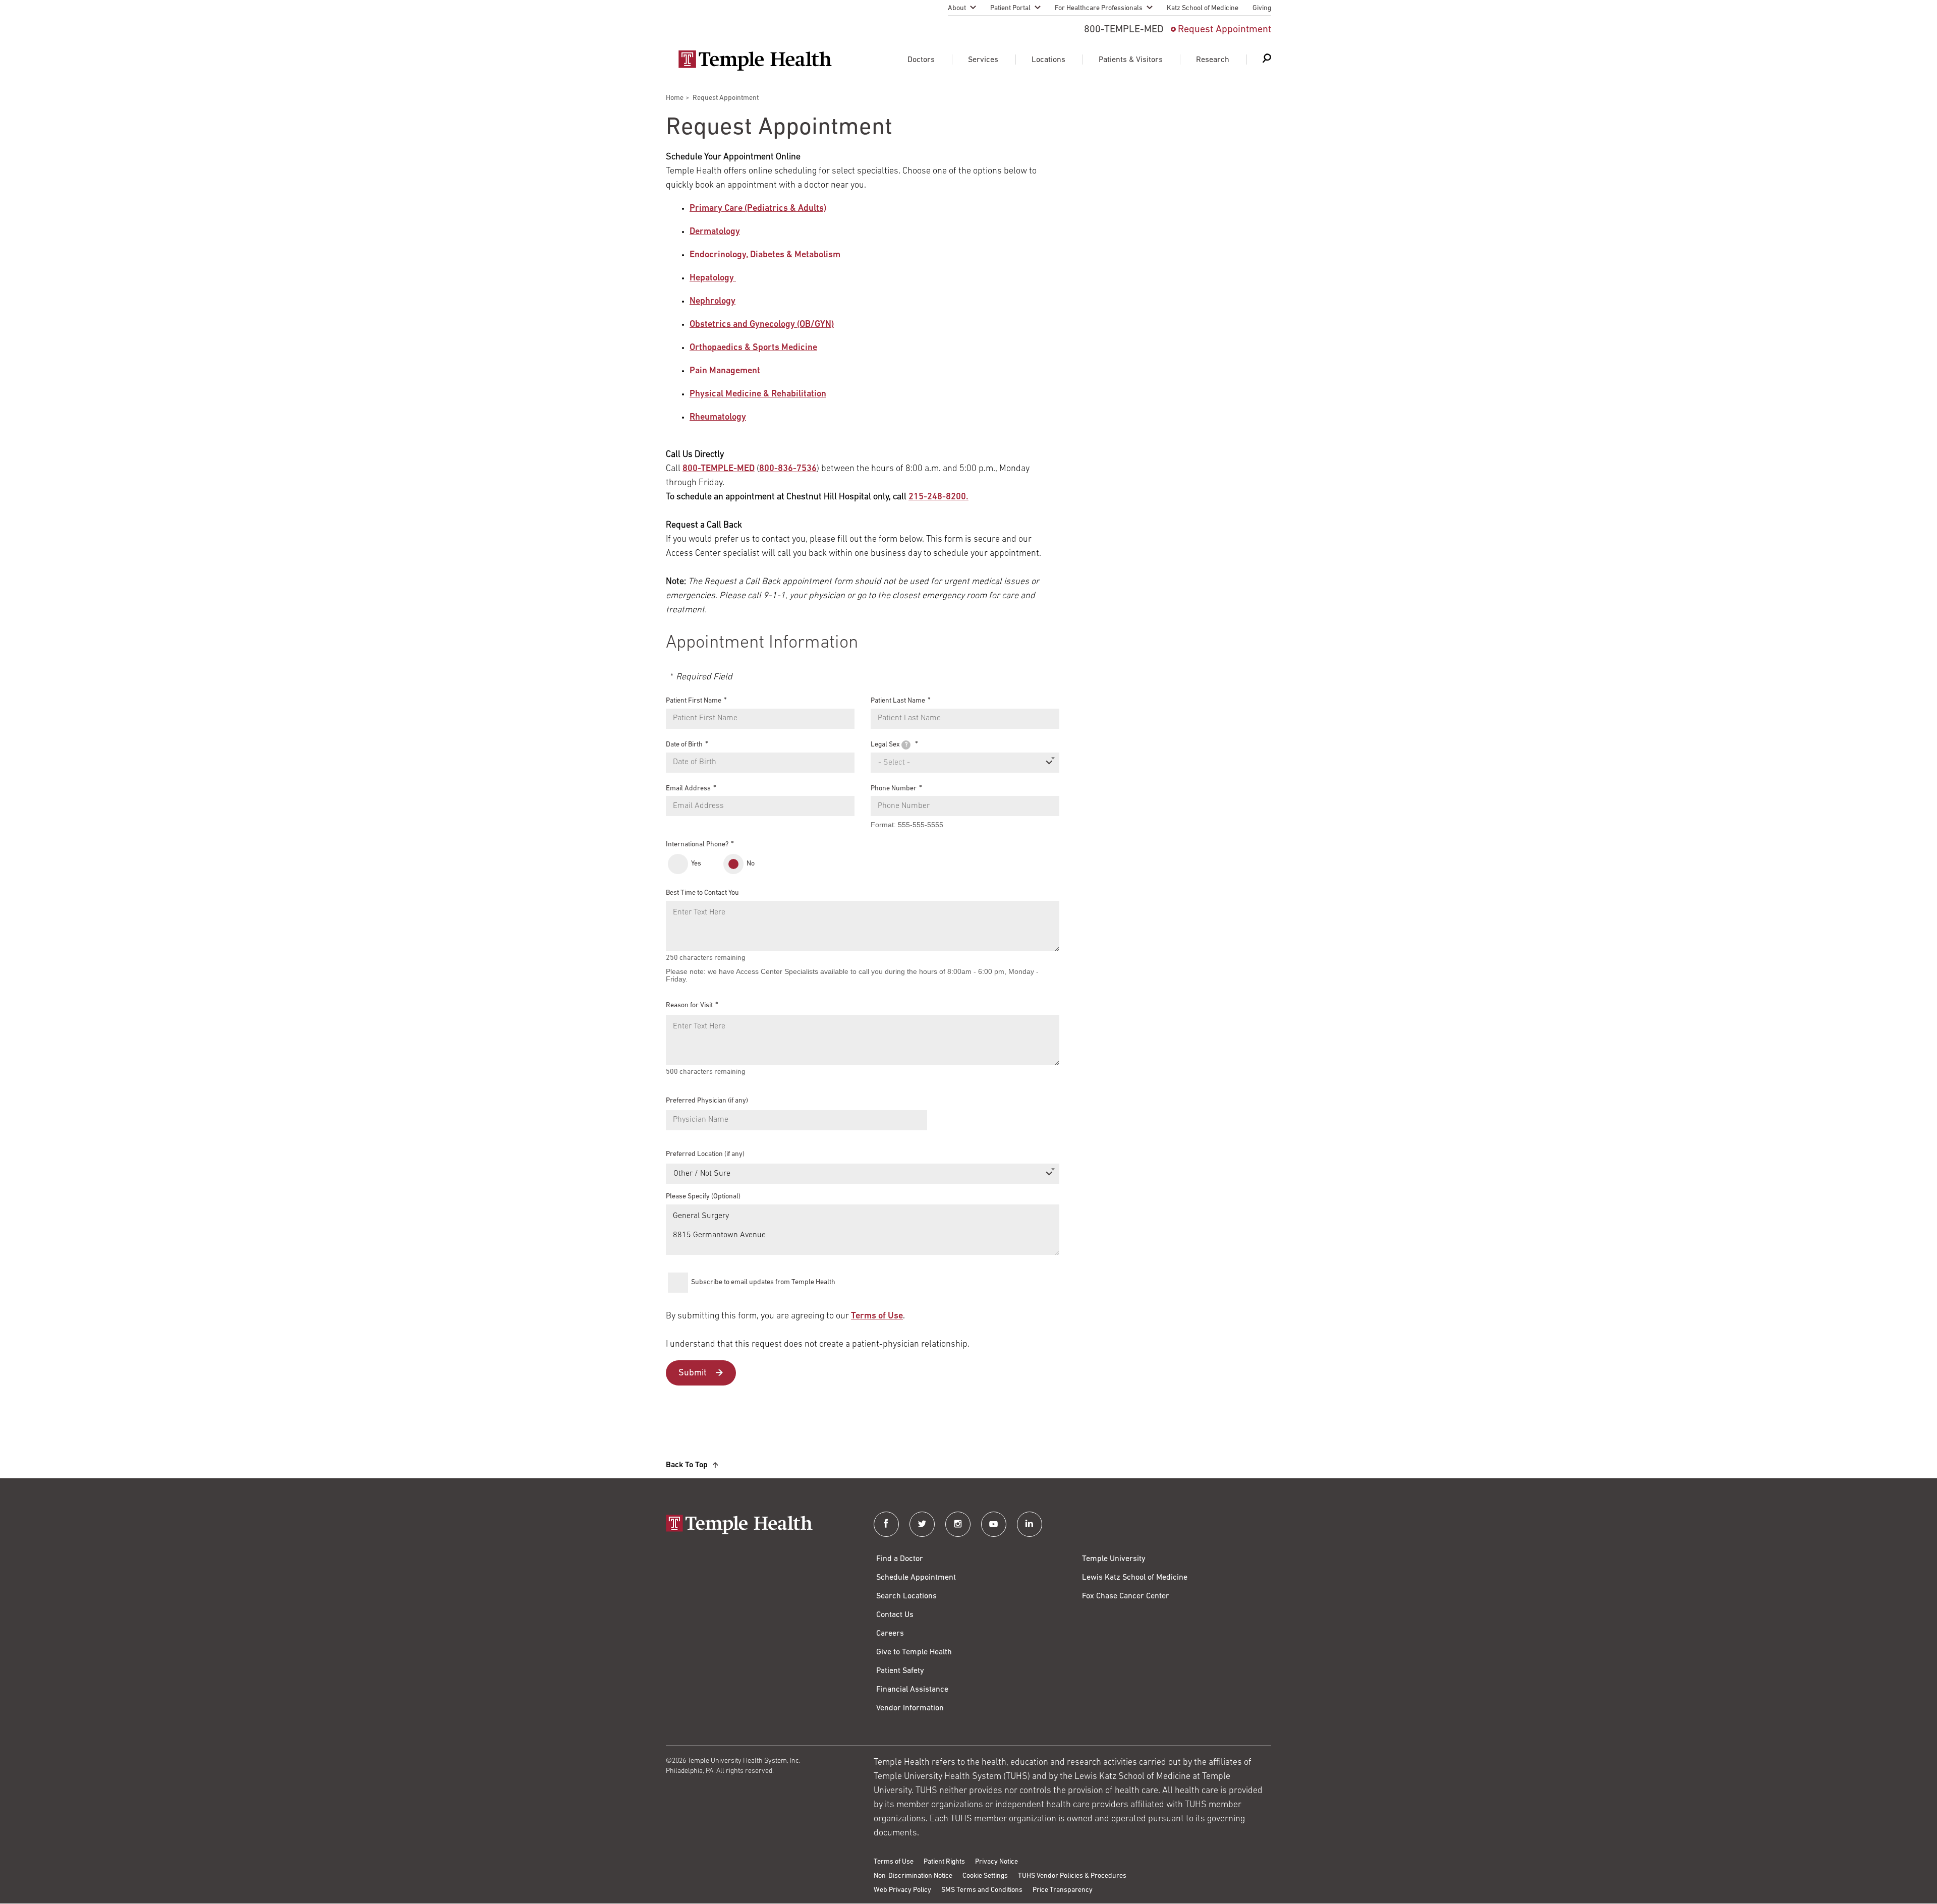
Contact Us (895, 1615)
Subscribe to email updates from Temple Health (763, 1282)
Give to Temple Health (914, 1652)
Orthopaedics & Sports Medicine (753, 348)
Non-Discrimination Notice (913, 1876)
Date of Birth (684, 745)
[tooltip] (906, 745)
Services (983, 60)
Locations (1048, 60)
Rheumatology (718, 418)
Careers (890, 1634)
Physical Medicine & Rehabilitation (758, 394)
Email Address (688, 788)
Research (1213, 60)
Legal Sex (889, 745)
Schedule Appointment (916, 1578)
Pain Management (725, 371)
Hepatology (713, 278)
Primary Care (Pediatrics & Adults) (758, 209)
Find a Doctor (900, 1559)
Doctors (921, 60)
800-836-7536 (788, 469)
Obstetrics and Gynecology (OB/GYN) (762, 325)
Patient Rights (944, 1862)
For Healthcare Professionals (1099, 8)
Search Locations (906, 1596)
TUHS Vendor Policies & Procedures (1072, 1876)
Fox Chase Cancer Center (1126, 1596)
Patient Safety (900, 1671)
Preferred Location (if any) (705, 1154)
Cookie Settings (985, 1876)
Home (675, 98)
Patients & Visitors (1131, 60)
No (751, 864)
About (957, 8)
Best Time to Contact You (702, 893)
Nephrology (713, 302)
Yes (696, 864)
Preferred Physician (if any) (707, 1101)
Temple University (1114, 1559)
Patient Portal (1010, 8)
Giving (1262, 8)
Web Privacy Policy (902, 1890)
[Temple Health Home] (755, 61)
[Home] (760, 1525)
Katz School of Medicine (1203, 8)
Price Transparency (1063, 1890)
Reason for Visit (689, 1005)
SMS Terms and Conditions (982, 1890)
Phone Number (894, 788)
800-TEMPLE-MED (719, 469)
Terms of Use (877, 1316)
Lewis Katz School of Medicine (1135, 1578)
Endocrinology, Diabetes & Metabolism (765, 255)
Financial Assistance (912, 1690)
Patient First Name (694, 701)
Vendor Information (910, 1708)
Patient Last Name (898, 701)
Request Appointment (1224, 30)
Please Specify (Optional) (703, 1197)
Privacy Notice (996, 1862)
